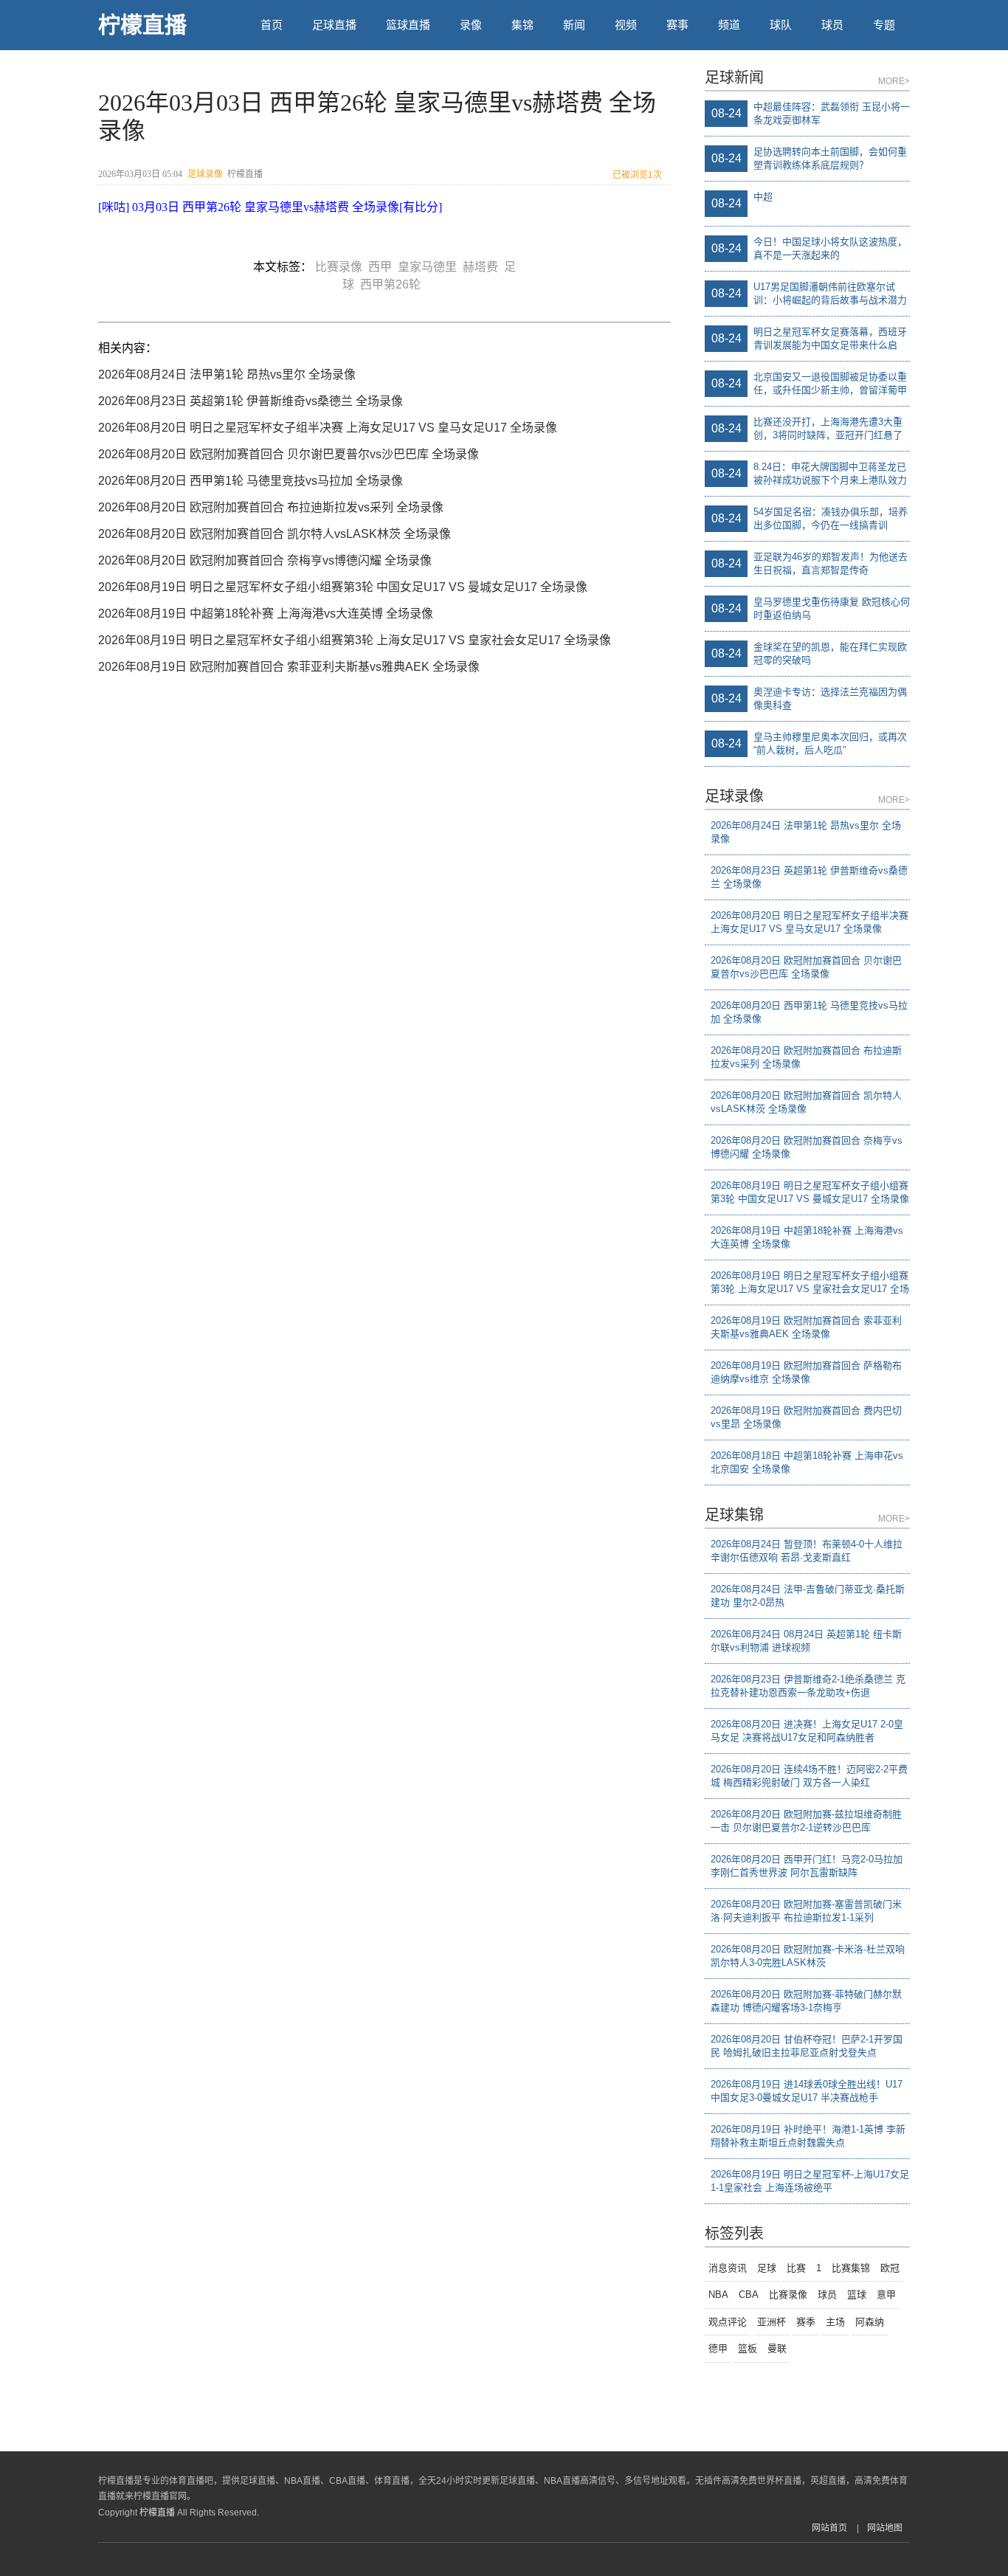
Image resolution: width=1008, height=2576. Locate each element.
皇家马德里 (430, 267)
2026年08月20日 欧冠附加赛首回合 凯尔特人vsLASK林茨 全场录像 (275, 534)
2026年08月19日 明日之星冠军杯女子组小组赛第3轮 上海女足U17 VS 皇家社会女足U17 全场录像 (355, 640)
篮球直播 (408, 25)
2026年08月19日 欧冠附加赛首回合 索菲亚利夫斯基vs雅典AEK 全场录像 (289, 667)
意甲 (886, 2294)
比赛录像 (342, 267)
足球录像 (205, 174)
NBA (718, 2294)
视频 (626, 25)
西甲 (383, 267)
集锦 (522, 25)
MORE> (894, 81)
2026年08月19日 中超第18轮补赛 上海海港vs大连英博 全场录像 (266, 614)
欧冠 (890, 2268)
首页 (272, 25)
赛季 (806, 2322)
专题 (884, 25)
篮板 (748, 2348)
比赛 (796, 2268)
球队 (781, 25)
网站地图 (885, 2528)
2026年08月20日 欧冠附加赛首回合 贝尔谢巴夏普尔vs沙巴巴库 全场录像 (289, 454)
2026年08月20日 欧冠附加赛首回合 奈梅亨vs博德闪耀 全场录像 (265, 560)
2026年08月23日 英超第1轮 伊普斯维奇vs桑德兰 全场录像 (251, 401)
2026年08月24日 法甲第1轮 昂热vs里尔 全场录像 (227, 374)
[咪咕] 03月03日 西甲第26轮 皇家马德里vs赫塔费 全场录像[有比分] (270, 207)
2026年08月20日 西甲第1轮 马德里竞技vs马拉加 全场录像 (251, 481)
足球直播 (334, 25)
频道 (729, 25)
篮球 (857, 2294)
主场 (835, 2322)
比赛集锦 (851, 2268)
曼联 (777, 2348)
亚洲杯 (771, 2322)
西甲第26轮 (393, 284)
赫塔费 (483, 267)
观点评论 (728, 2322)
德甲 (718, 2348)
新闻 (574, 25)
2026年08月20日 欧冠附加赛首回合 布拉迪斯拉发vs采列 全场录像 (271, 507)
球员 (832, 25)
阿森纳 (870, 2322)
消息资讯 (728, 2268)
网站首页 (829, 2528)
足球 (767, 2268)
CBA (749, 2294)
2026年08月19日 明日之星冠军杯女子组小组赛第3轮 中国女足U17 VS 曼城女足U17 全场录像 (343, 587)
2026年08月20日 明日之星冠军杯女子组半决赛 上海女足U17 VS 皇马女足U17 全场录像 (328, 428)
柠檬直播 (142, 25)
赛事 (677, 25)
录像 (471, 25)
